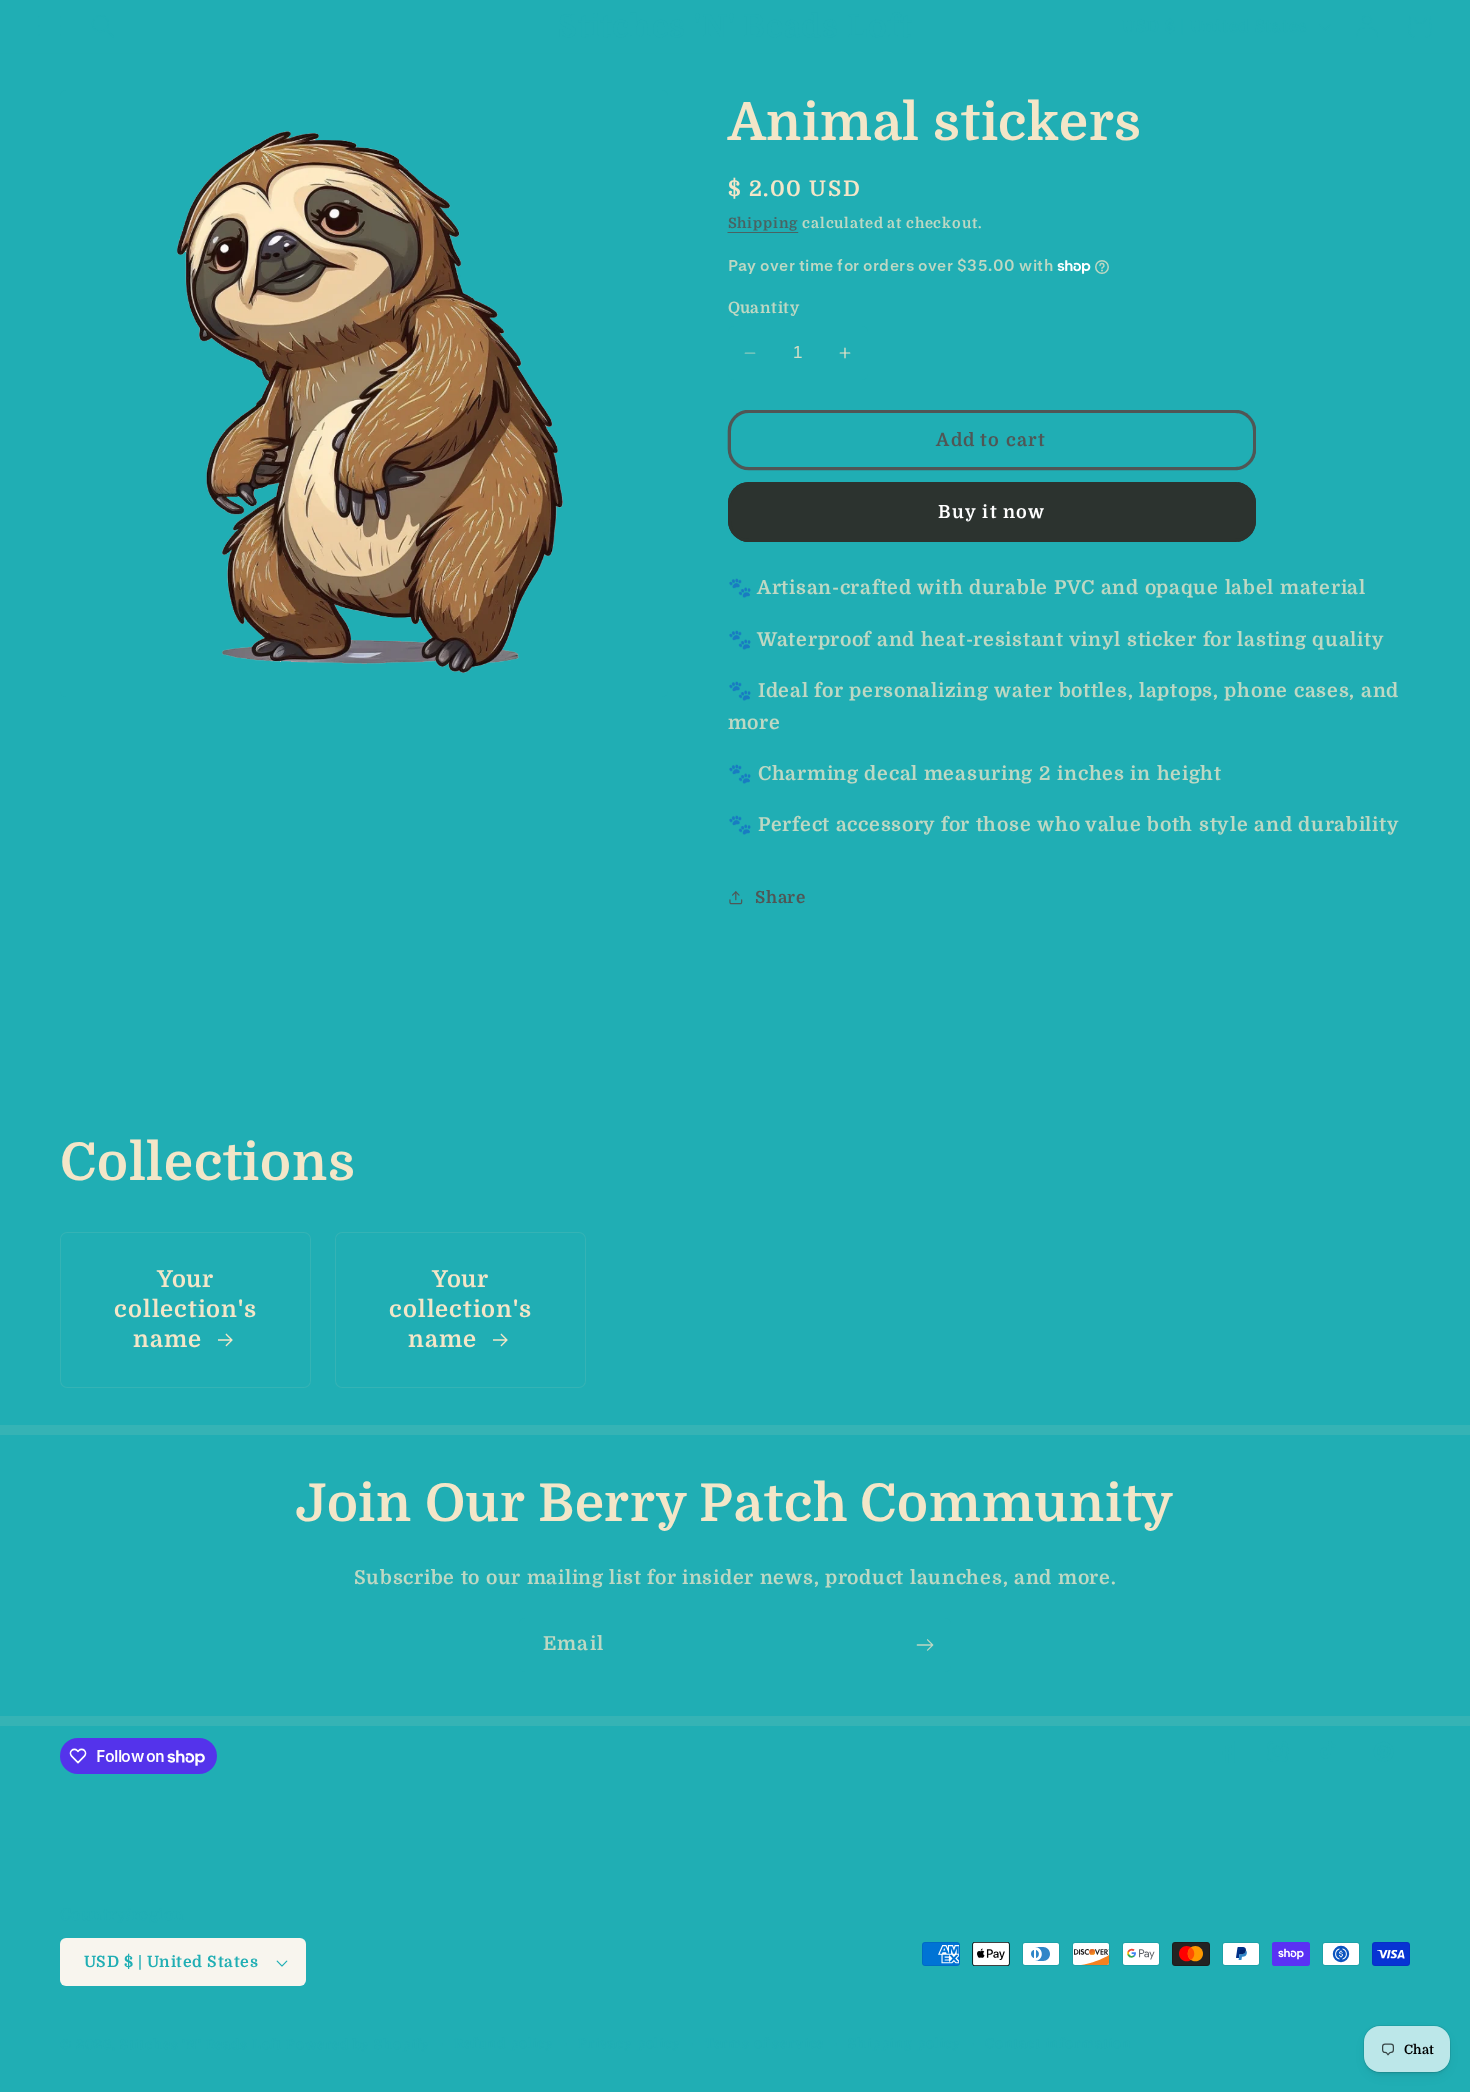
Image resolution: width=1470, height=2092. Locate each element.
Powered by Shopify (358, 2044)
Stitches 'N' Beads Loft (201, 2044)
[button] (50, 26)
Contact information (1058, 2043)
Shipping (763, 223)
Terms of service (764, 2043)
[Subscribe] (924, 1645)
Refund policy (504, 2043)
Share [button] (780, 897)
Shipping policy (904, 2043)
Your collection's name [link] (185, 1310)
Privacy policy (629, 2043)
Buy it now (992, 512)
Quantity (764, 308)
